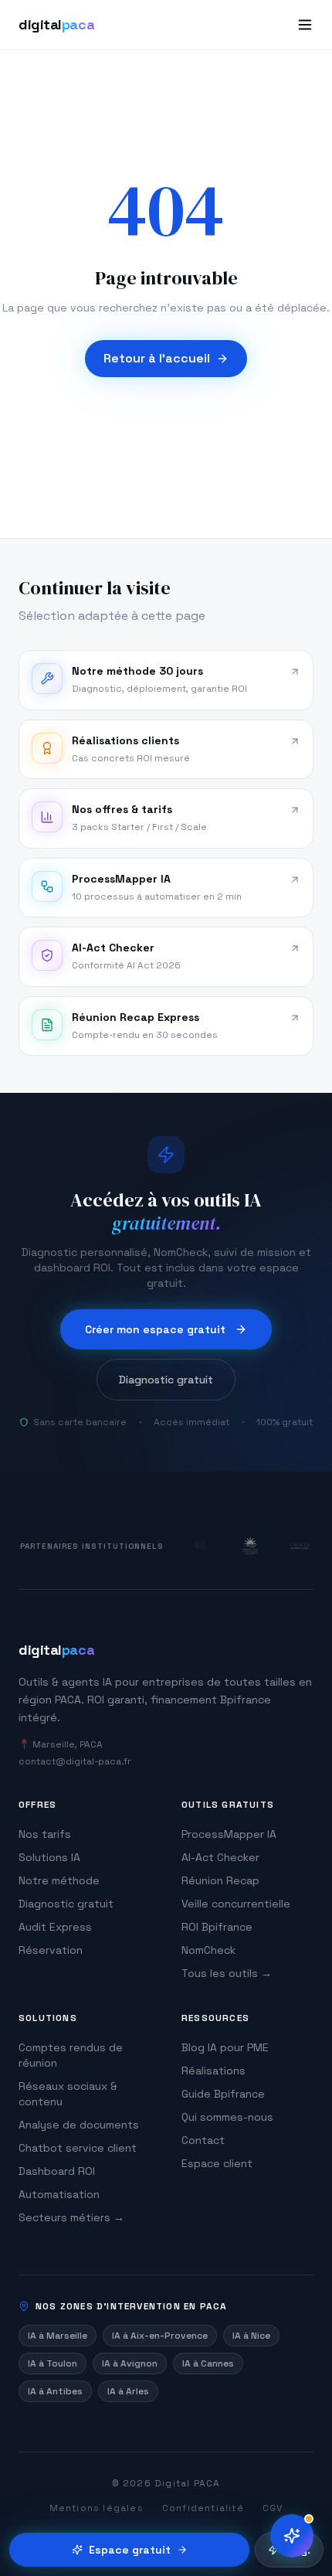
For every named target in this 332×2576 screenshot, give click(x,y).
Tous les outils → (227, 1973)
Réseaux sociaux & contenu (68, 2094)
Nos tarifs (45, 1834)
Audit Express (55, 1927)
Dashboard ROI (57, 2171)
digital (56, 24)
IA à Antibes (55, 2391)
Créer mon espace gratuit (155, 1329)
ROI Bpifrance (217, 1927)
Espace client (217, 2163)
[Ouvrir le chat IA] (292, 2536)
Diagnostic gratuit (166, 1380)
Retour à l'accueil (157, 358)
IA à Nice (251, 2336)
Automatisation (59, 2194)
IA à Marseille (58, 2336)
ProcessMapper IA (229, 1834)
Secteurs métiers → (71, 2217)
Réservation (51, 1950)
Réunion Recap (220, 1880)
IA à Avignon (130, 2363)
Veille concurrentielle (236, 1904)
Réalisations (213, 2071)
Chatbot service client (78, 2148)
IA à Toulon (53, 2363)
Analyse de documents (79, 2125)
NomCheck (208, 1950)
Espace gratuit (130, 2550)
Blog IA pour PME (225, 2047)
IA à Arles (128, 2391)
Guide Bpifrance (223, 2094)
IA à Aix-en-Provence (160, 2336)
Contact (203, 2140)
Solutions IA (49, 1857)
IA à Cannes (208, 2363)
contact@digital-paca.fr (75, 1761)
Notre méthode (59, 1880)
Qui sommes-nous (227, 2117)
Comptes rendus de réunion (71, 2055)
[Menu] (305, 25)
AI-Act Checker (220, 1857)
